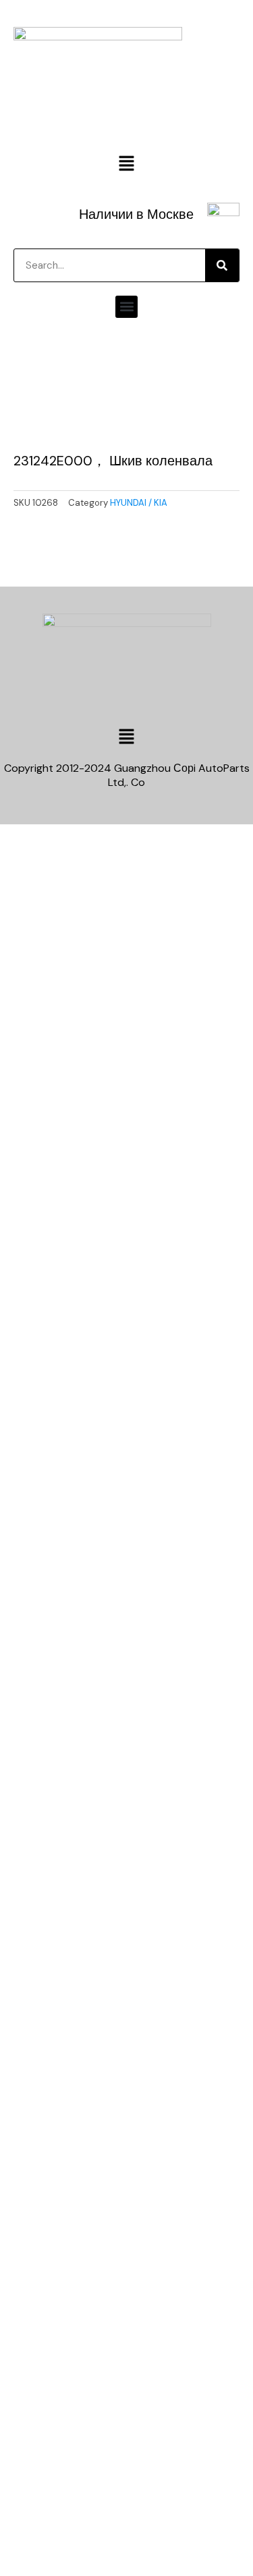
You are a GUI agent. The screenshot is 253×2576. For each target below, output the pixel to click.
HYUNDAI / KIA (139, 503)
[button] (127, 165)
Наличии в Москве (136, 214)
